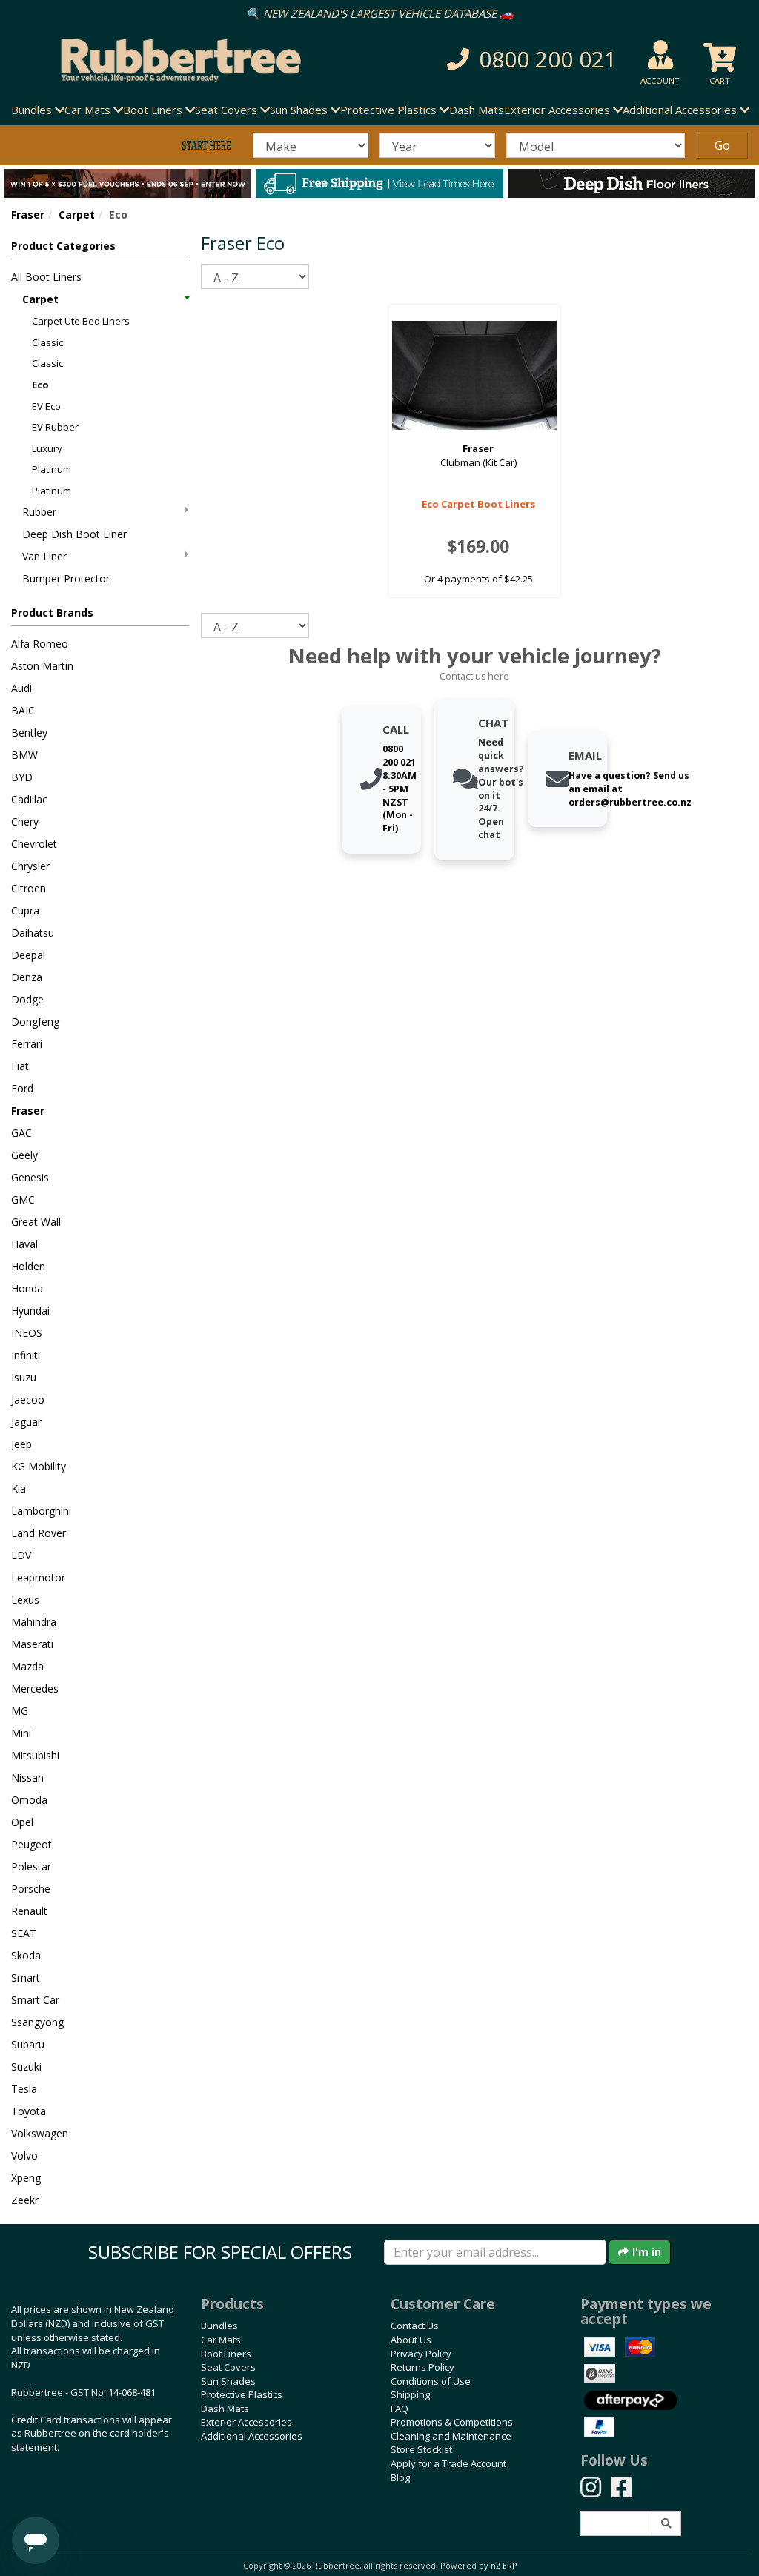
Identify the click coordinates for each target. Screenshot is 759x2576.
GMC (23, 1199)
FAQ (400, 2409)
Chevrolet (34, 844)
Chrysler (30, 866)
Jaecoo (28, 1400)
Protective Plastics (242, 2394)
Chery (25, 821)
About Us (411, 2340)
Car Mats (221, 2340)
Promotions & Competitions (452, 2422)
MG (20, 1711)
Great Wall (36, 1222)
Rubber (39, 512)
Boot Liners (226, 2354)
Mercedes (35, 1689)
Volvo (24, 2155)
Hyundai (30, 1311)
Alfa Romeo (40, 644)
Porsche (31, 1889)
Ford (22, 1088)
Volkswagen (40, 2133)
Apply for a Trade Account (448, 2463)
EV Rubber (55, 427)
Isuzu (24, 1377)
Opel (22, 1822)
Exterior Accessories (246, 2422)
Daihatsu (33, 933)
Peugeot (32, 1844)
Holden (28, 1266)
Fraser (28, 215)
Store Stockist (421, 2449)
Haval (24, 1244)
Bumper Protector (66, 578)
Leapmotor (38, 1577)
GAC (21, 1133)
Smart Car (35, 2000)
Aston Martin (42, 666)
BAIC (23, 710)
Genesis (30, 1177)
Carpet (77, 215)
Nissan (27, 1777)
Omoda (29, 1800)
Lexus (25, 1600)
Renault (29, 1911)
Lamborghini (41, 1511)
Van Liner (44, 556)
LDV (21, 1555)
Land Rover (39, 1533)
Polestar (31, 1866)
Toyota (29, 2111)
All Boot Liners (46, 277)
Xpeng (26, 2178)
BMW (24, 755)
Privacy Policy (421, 2354)
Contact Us (415, 2326)
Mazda (27, 1666)
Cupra (25, 910)
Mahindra (34, 1622)
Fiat (20, 1066)
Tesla (24, 2089)
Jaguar (26, 1422)
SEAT (24, 1933)
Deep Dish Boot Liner (74, 534)
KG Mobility (39, 1466)
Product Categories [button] (63, 246)
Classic (47, 342)
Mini (21, 1733)
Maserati (32, 1644)
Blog (400, 2477)
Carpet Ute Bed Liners (81, 321)
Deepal (28, 955)
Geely (24, 1155)
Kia (19, 1488)
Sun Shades (228, 2381)
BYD (22, 777)
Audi (21, 688)
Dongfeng (35, 1022)
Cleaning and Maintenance (451, 2436)
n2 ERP (504, 2566)
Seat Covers (228, 2367)
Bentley (29, 733)
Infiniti (26, 1355)
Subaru (28, 2044)
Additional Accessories (252, 2436)
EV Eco (46, 406)
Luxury (47, 448)
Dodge (27, 999)
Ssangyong (37, 2022)
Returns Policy (422, 2367)
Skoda (26, 1955)
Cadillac (29, 799)
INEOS (27, 1333)
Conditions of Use (431, 2381)
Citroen (29, 888)
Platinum (52, 469)
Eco (40, 385)
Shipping (410, 2394)
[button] (526, 60)
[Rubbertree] (174, 60)
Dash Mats (477, 110)
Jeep (21, 1444)
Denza (27, 977)
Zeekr (25, 2200)
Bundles (219, 2326)
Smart (26, 1978)
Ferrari (27, 1044)
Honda (27, 1288)
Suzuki (26, 2067)
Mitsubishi (35, 1755)
